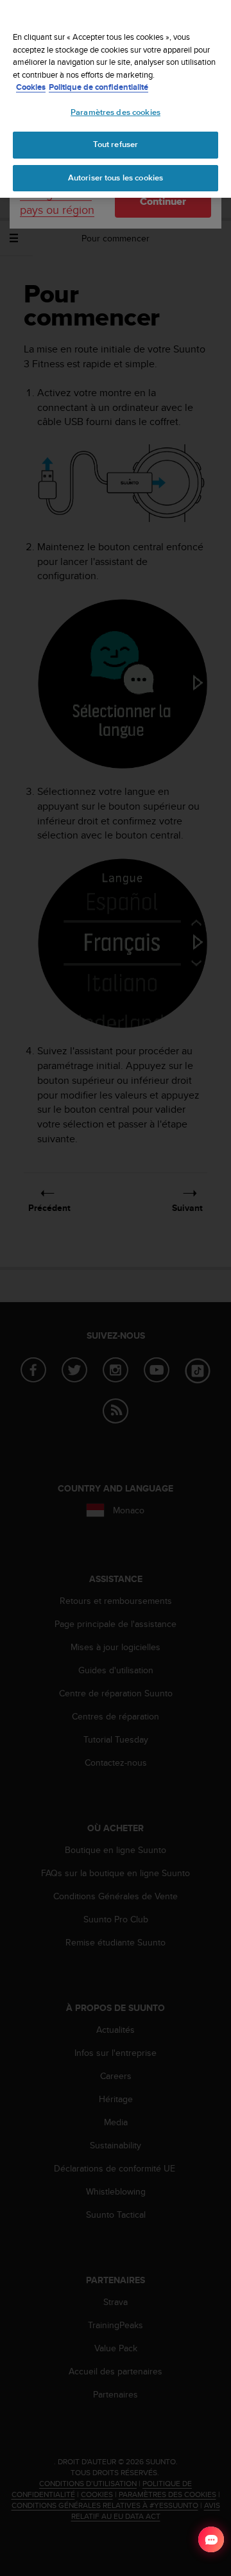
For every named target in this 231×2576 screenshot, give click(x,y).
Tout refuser (116, 144)
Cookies (31, 87)
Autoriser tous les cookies (116, 178)
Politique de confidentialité (98, 87)
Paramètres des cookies (116, 112)
